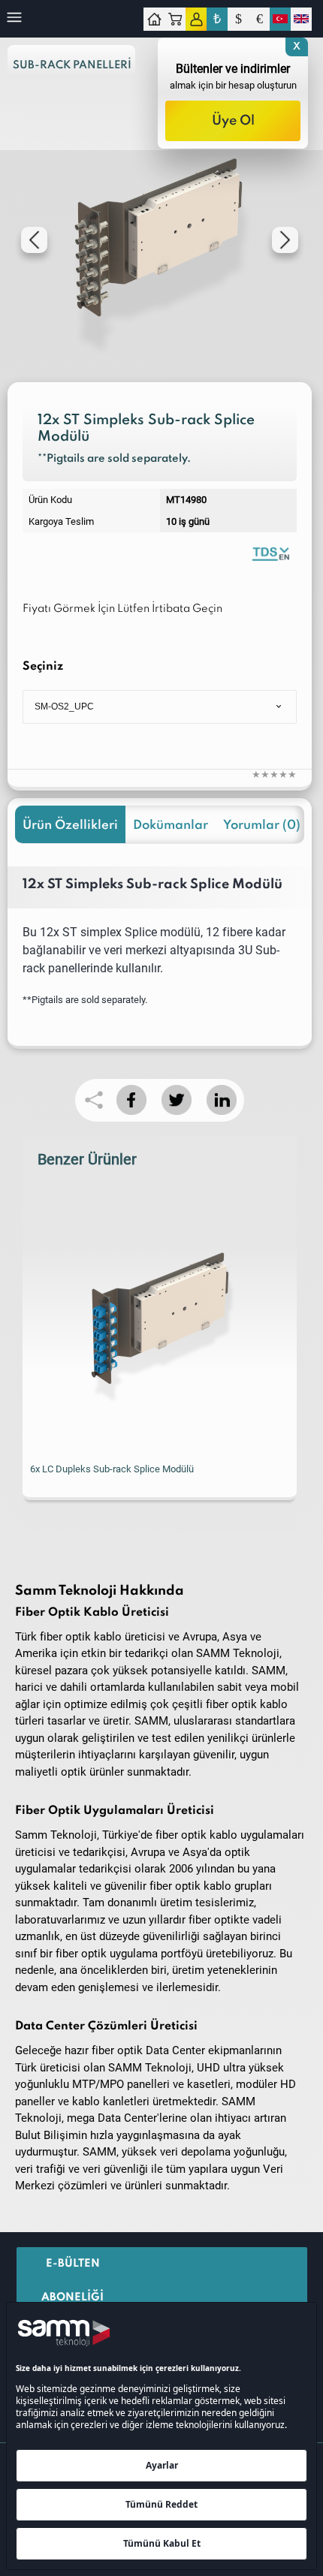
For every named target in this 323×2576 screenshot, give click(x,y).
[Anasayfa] (154, 19)
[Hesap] (196, 19)
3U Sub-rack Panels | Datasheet (270, 553)
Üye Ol (233, 121)
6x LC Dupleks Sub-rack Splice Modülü (112, 1469)
